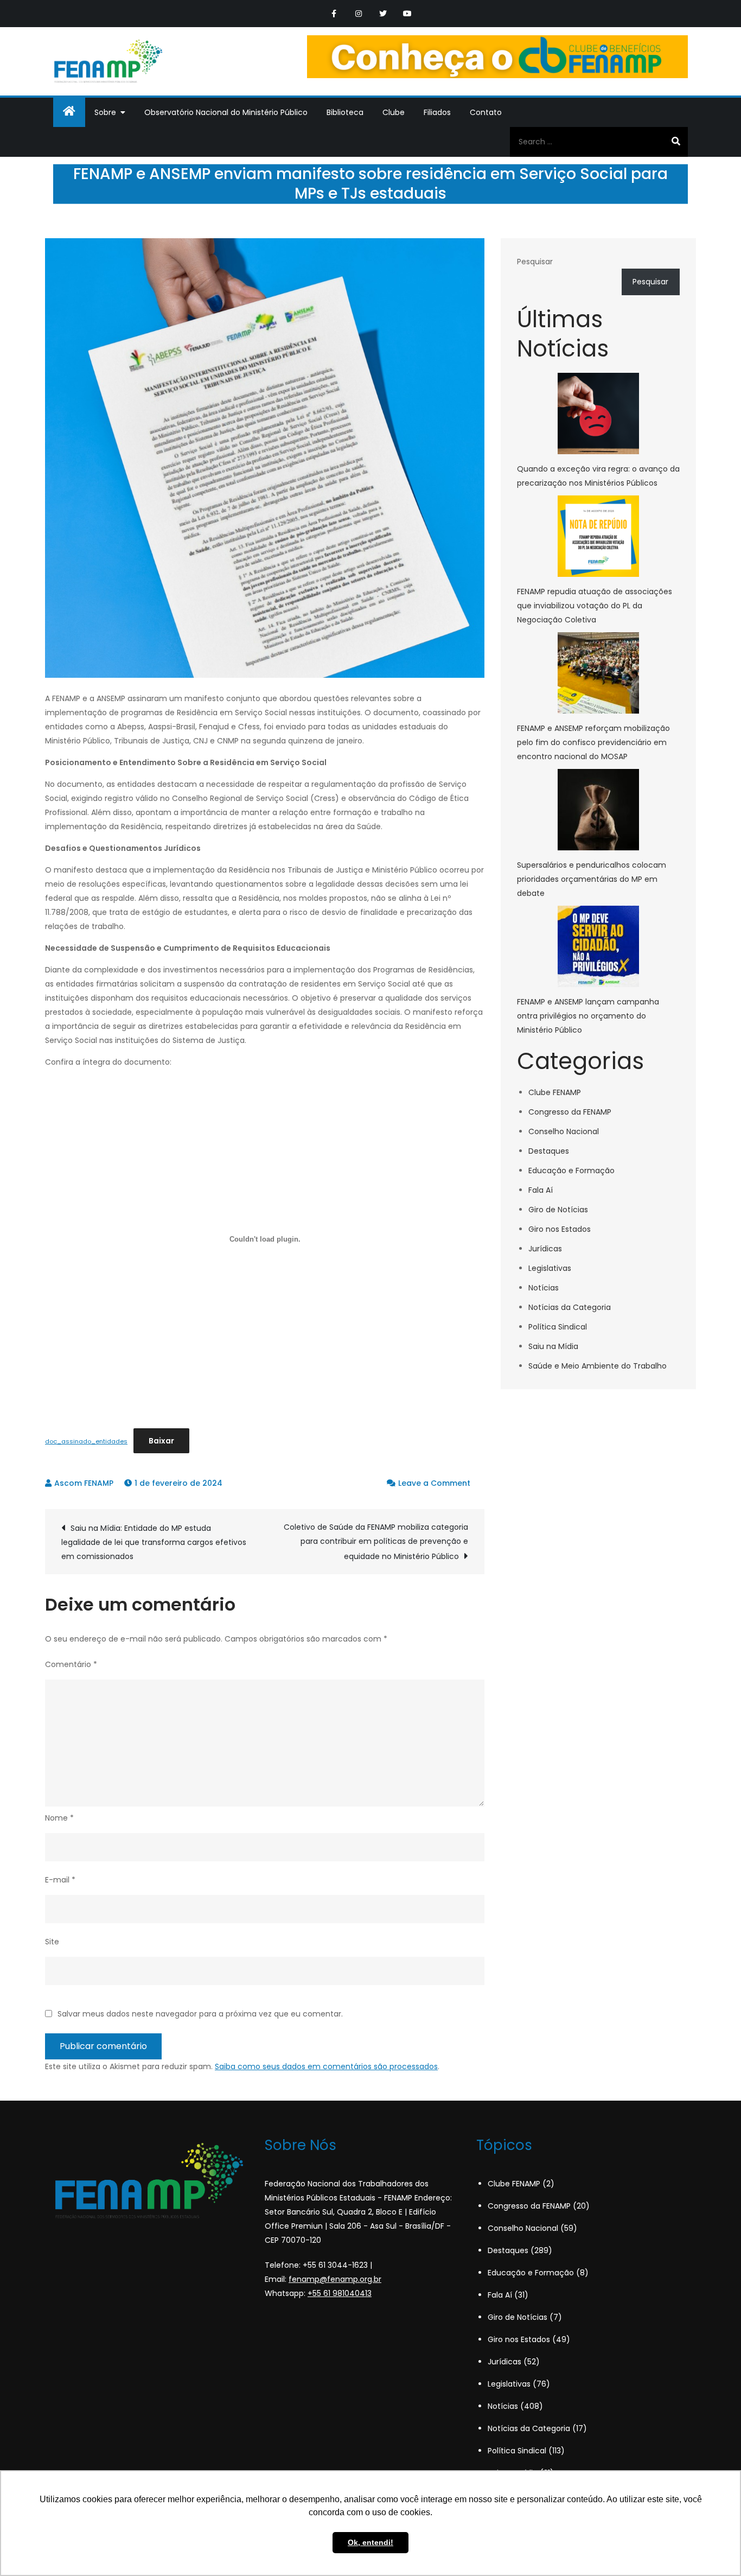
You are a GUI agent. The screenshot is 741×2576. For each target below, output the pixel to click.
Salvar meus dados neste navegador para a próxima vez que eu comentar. (200, 2014)
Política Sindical (558, 1327)
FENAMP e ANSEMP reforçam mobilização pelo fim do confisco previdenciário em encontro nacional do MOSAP (593, 742)
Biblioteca (345, 112)
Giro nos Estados (560, 1229)
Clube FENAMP (555, 1092)
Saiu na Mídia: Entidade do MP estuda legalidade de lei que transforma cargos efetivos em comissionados (154, 1542)
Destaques (549, 1151)
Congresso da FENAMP (570, 1112)
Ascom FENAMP (84, 1483)
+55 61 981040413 (340, 2293)
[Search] (676, 142)
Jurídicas (545, 1249)
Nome (59, 1818)
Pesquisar (535, 262)
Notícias (544, 1288)
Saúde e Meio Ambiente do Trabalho (598, 1366)
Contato (486, 112)
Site (52, 1942)
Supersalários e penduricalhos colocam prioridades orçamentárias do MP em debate (592, 879)
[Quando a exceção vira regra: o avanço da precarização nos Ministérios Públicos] (598, 414)
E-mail (60, 1880)
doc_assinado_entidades (86, 1441)
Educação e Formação (571, 1171)
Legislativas (550, 1268)
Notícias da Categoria (570, 1307)
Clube (394, 112)
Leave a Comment (434, 1483)
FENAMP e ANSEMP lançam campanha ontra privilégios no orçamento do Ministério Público (588, 1016)
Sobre (105, 112)
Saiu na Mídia (553, 1346)
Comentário (71, 1664)
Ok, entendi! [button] (370, 2542)
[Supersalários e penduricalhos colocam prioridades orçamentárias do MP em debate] (598, 810)
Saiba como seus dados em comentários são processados (326, 2066)
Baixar (161, 1441)
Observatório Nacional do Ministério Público (226, 112)
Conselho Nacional (564, 1131)
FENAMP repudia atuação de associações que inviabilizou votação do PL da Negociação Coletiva (595, 606)
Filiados (437, 112)
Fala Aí (541, 1190)
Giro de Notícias (558, 1210)
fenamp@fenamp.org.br (335, 2279)
